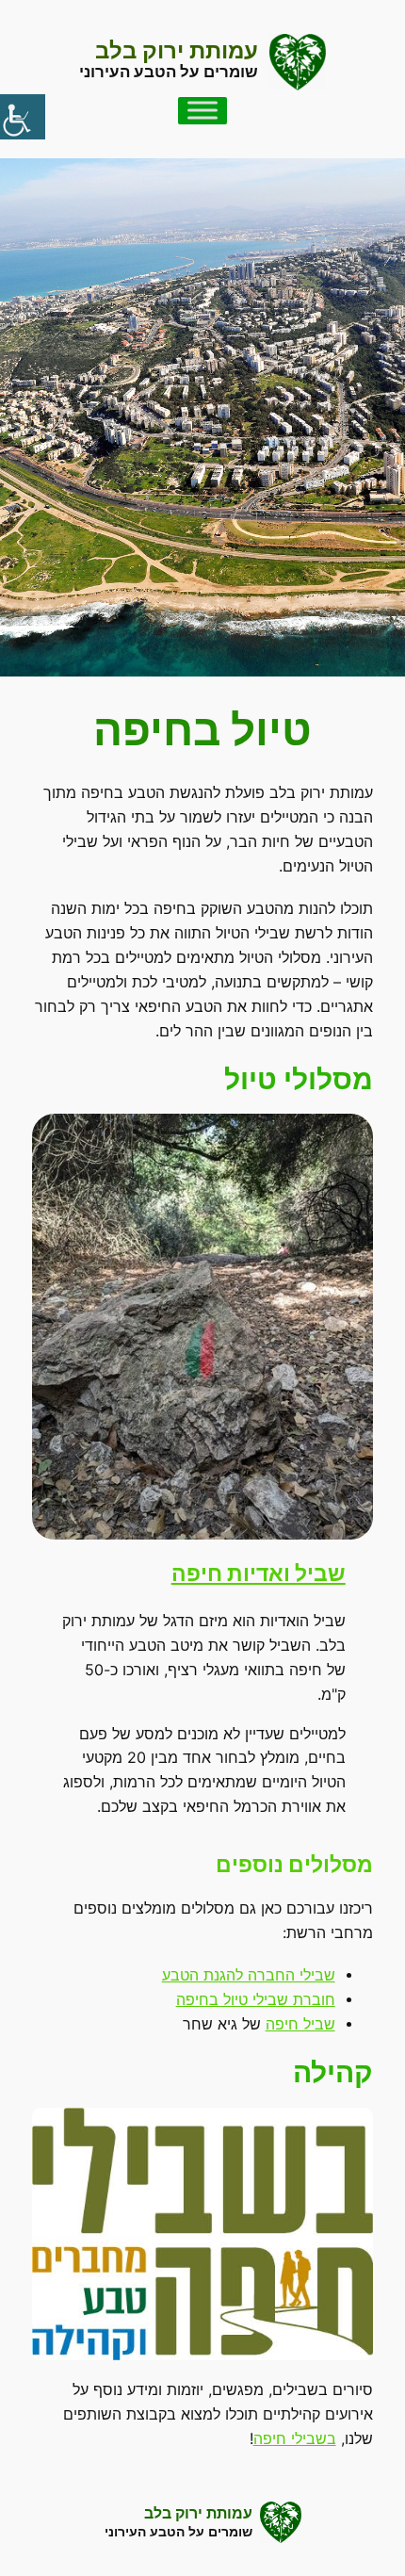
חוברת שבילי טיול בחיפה (256, 2000)
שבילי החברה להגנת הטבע (249, 1975)
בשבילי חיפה (295, 2439)
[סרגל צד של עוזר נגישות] (23, 117)
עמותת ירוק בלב (177, 50)
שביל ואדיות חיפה (259, 1573)
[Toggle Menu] (202, 111)
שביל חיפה (300, 2024)
